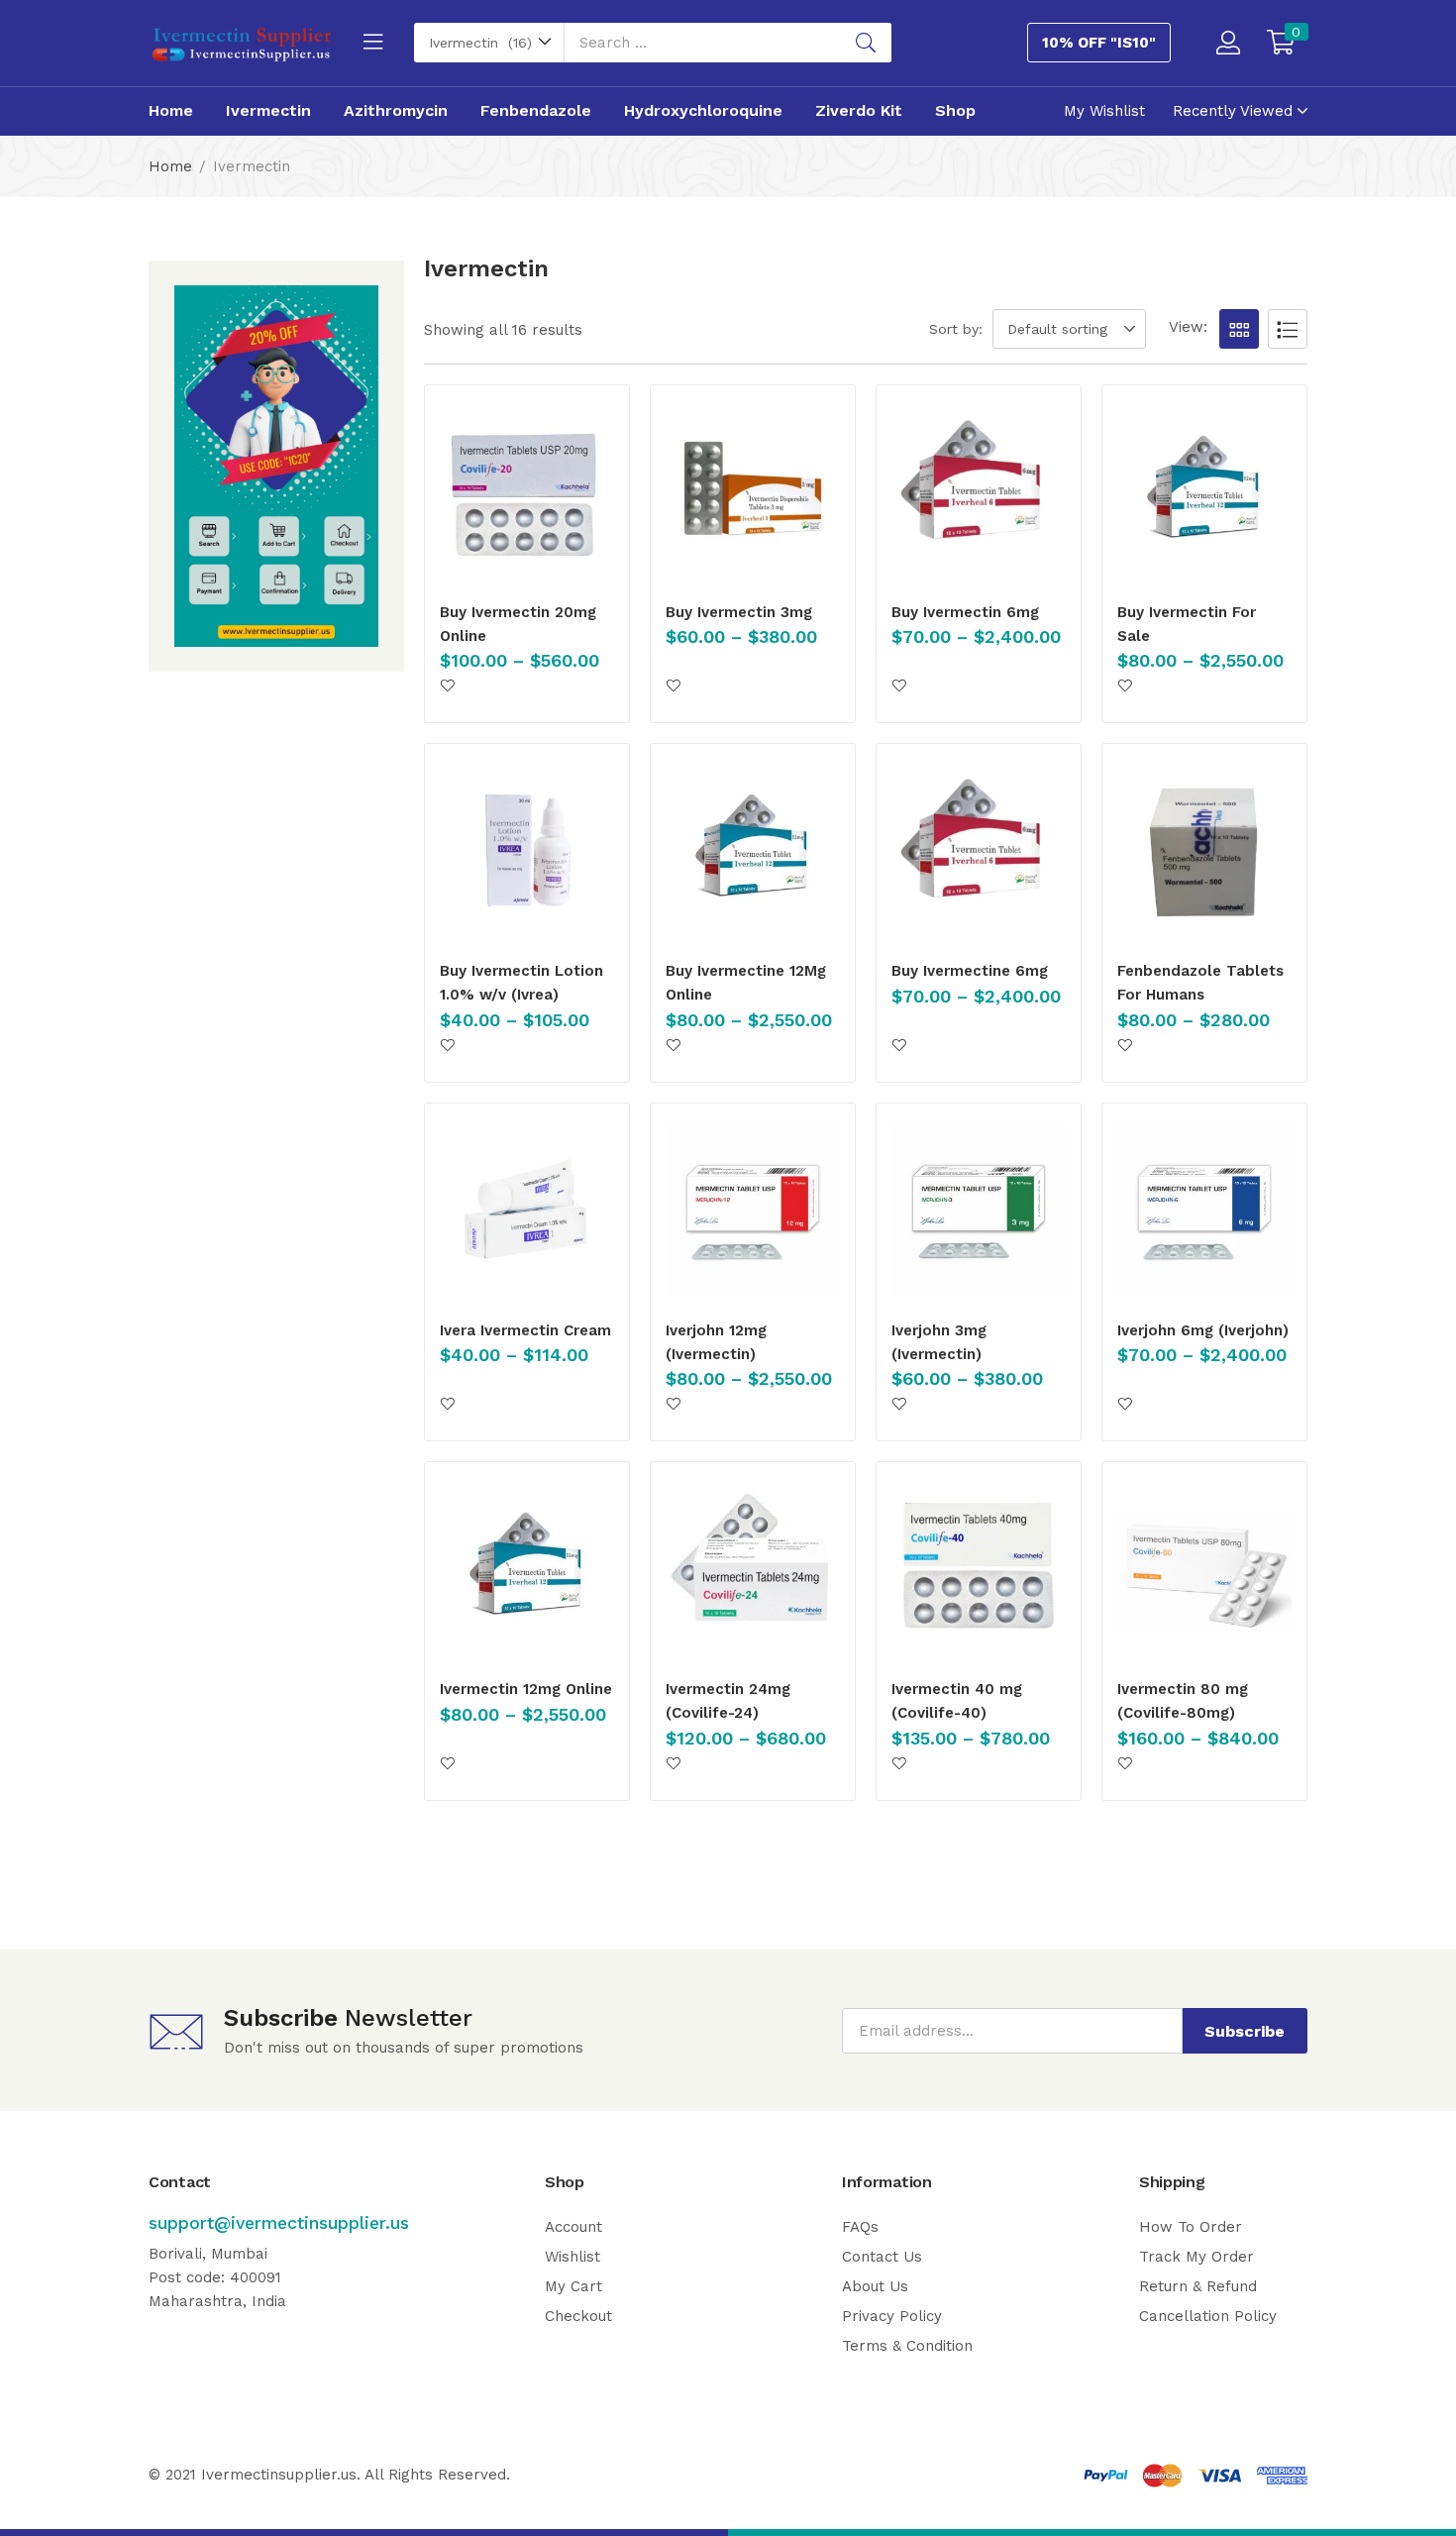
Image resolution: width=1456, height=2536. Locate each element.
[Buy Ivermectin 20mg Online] (527, 491)
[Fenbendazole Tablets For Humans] (1204, 850)
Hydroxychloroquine (703, 110)
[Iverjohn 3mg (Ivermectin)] (979, 1210)
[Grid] (1239, 329)
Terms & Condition (907, 2346)
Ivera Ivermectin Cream (525, 1330)
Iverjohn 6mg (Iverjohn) (1203, 1330)
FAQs (860, 2227)
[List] (1288, 329)
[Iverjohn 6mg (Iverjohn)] (1204, 1210)
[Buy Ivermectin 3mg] (753, 491)
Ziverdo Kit (859, 110)
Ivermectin (268, 110)
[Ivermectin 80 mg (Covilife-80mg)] (1204, 1568)
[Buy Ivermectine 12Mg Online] (753, 850)
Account (573, 2227)
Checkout (578, 2316)
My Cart (573, 2286)
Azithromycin (396, 110)
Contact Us (882, 2257)
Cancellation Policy (1208, 2316)
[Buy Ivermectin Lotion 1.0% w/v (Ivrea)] (527, 850)
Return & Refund (1198, 2286)
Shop (955, 110)
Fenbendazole (536, 110)
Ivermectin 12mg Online (526, 1689)
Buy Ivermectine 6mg (970, 971)
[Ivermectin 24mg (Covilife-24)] (753, 1568)
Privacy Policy (892, 2316)
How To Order (1191, 2227)
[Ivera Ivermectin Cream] (527, 1210)
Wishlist (572, 2257)
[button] (489, 43)
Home (171, 110)
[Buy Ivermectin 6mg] (979, 491)
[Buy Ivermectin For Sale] (1204, 491)
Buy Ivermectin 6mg (965, 612)
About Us (875, 2286)
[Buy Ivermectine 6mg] (979, 850)
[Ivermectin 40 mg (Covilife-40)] (979, 1568)
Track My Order (1196, 2257)
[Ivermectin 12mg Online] (527, 1568)
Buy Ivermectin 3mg (739, 612)
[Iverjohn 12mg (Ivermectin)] (753, 1210)
